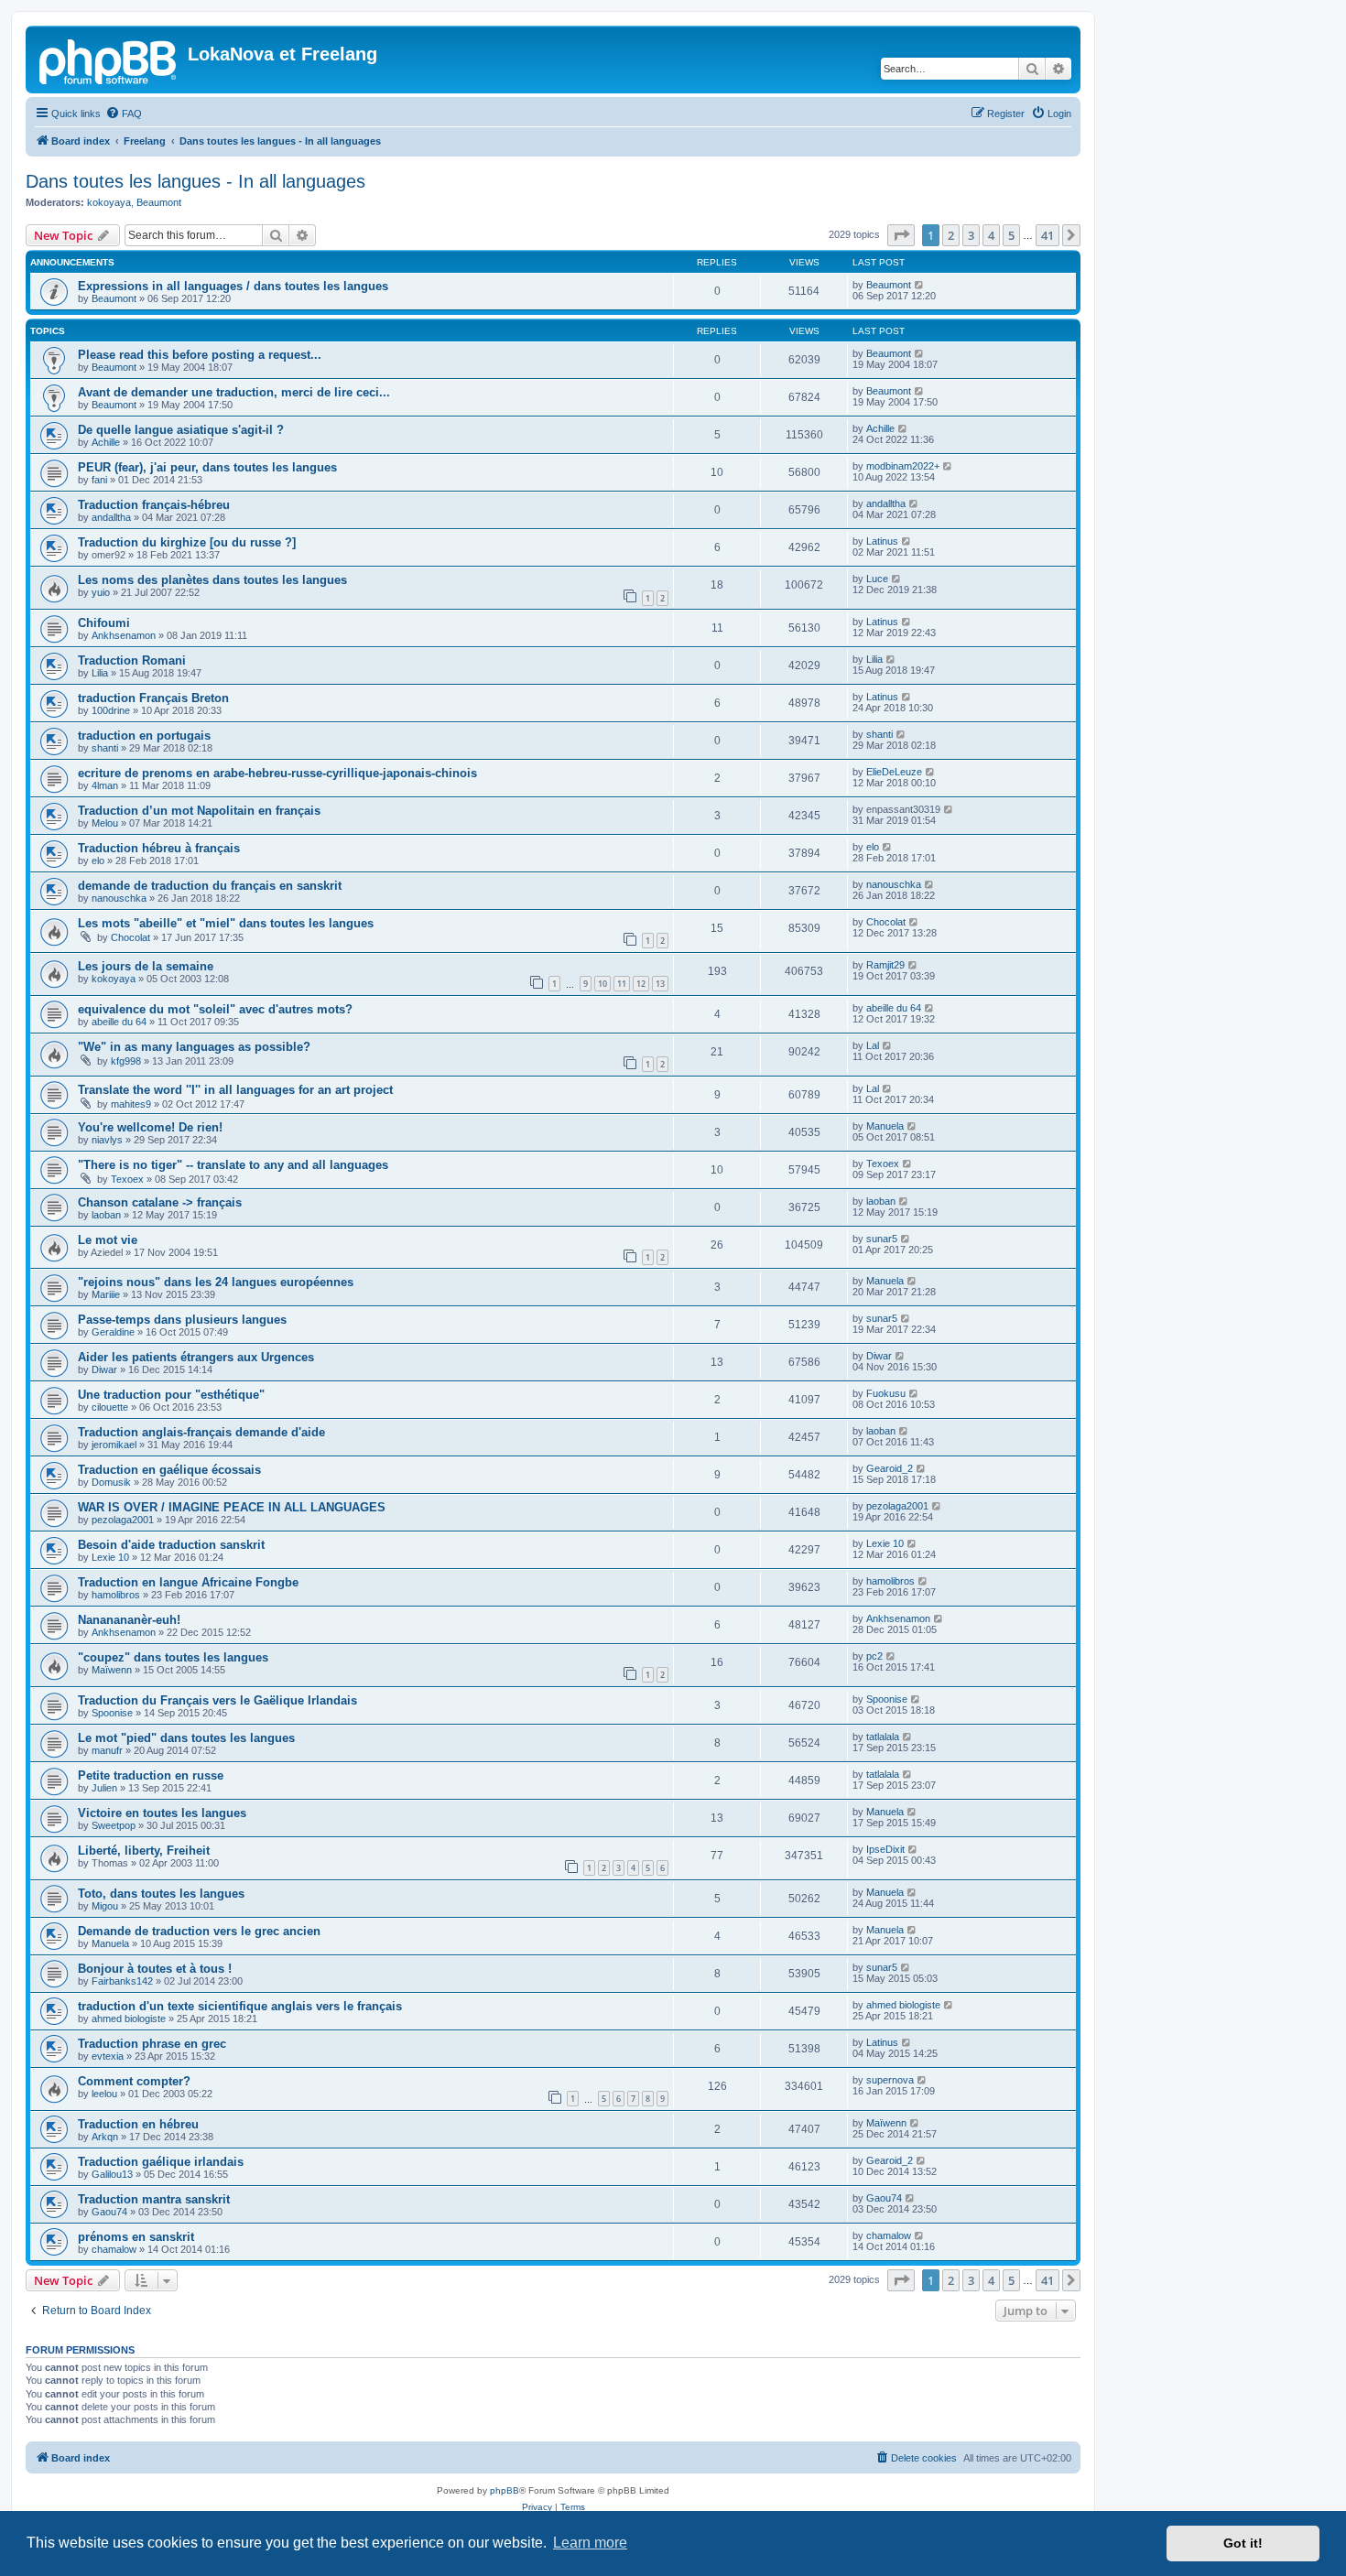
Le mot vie (108, 1240)
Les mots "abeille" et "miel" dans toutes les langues (226, 923)
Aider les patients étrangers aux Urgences (196, 1357)
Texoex (127, 1179)
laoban (106, 1215)
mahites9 (131, 1104)
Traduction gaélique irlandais (161, 2162)
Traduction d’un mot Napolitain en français (199, 811)
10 (602, 984)
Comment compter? (134, 2081)
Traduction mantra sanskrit (154, 2199)
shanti (105, 748)
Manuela (885, 1126)
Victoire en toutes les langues (162, 1813)
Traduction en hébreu (138, 2124)
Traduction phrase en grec (152, 2044)
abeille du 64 (119, 1022)
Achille (106, 442)
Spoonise (112, 1713)
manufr (107, 1750)
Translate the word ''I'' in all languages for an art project (235, 1090)
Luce (877, 579)
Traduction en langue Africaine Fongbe (188, 1582)
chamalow (114, 2249)
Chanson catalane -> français (160, 1202)
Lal (873, 1045)
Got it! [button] (1243, 2543)
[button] (901, 235)
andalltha (111, 517)
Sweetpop (114, 1825)
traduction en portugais (144, 736)
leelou (104, 2094)
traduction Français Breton (153, 698)
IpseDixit (885, 1849)
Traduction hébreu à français (159, 848)
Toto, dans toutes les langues (161, 1894)
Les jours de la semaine (146, 966)
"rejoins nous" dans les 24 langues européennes (216, 1282)
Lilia (100, 673)
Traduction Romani (132, 660)
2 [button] (951, 235)
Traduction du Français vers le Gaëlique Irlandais (217, 1700)
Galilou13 (112, 2174)
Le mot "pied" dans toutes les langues (186, 1738)
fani (99, 480)
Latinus (882, 541)
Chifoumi (104, 623)
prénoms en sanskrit (136, 2237)
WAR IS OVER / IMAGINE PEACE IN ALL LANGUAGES (232, 1507)
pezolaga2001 (123, 1520)
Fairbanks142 (122, 1981)
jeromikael (114, 1445)
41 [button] (1047, 235)
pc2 (874, 1656)
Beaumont (159, 202)
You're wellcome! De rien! (150, 1127)
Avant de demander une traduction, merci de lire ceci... (234, 392)
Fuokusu (886, 1393)
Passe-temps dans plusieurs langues (182, 1320)
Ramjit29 (885, 965)
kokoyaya (109, 202)
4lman (105, 785)
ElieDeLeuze (894, 772)
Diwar (104, 1369)
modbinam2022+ (903, 466)
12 (641, 984)
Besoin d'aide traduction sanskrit (171, 1545)
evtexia (108, 2056)
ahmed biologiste (129, 2019)
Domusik (111, 1482)
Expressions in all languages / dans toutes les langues (233, 286)
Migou (105, 1906)
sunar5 (882, 1239)
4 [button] (991, 235)
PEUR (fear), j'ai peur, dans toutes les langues (207, 467)
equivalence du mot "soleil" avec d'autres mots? (215, 1009)
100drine (111, 710)
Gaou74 (109, 2212)
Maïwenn (112, 1670)
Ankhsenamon (124, 635)
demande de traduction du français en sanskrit (210, 886)
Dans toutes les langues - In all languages (195, 181)
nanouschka (119, 898)
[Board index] (109, 60)
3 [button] (971, 235)
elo (98, 860)
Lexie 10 (110, 1557)
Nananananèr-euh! (129, 1620)
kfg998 (126, 1061)
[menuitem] (124, 114)
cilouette (110, 1407)
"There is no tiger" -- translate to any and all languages (233, 1165)
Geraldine (113, 1332)
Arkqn (105, 2137)
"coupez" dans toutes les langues (173, 1657)
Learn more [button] (590, 2543)
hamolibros (116, 1595)
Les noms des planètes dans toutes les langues (212, 580)
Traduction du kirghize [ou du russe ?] (187, 542)
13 (660, 984)
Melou (105, 823)
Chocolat (130, 937)
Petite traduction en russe (151, 1775)
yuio (101, 592)
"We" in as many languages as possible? (194, 1047)
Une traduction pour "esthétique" (171, 1395)
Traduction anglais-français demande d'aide (201, 1432)
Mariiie (106, 1294)
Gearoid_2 (890, 1468)
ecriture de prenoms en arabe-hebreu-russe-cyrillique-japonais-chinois (277, 773)
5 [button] (1011, 235)
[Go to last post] (920, 285)
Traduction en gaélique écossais (169, 1470)
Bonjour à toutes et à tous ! (155, 1969)
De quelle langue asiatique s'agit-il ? (181, 430)
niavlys (107, 1140)
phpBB (505, 2490)
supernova (890, 2080)
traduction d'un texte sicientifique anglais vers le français (240, 2006)
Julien (104, 1788)
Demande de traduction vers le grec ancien (199, 1931)
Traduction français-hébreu (154, 505)
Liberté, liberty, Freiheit (144, 1851)
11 (622, 984)
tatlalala (883, 1737)
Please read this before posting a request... (200, 355)
